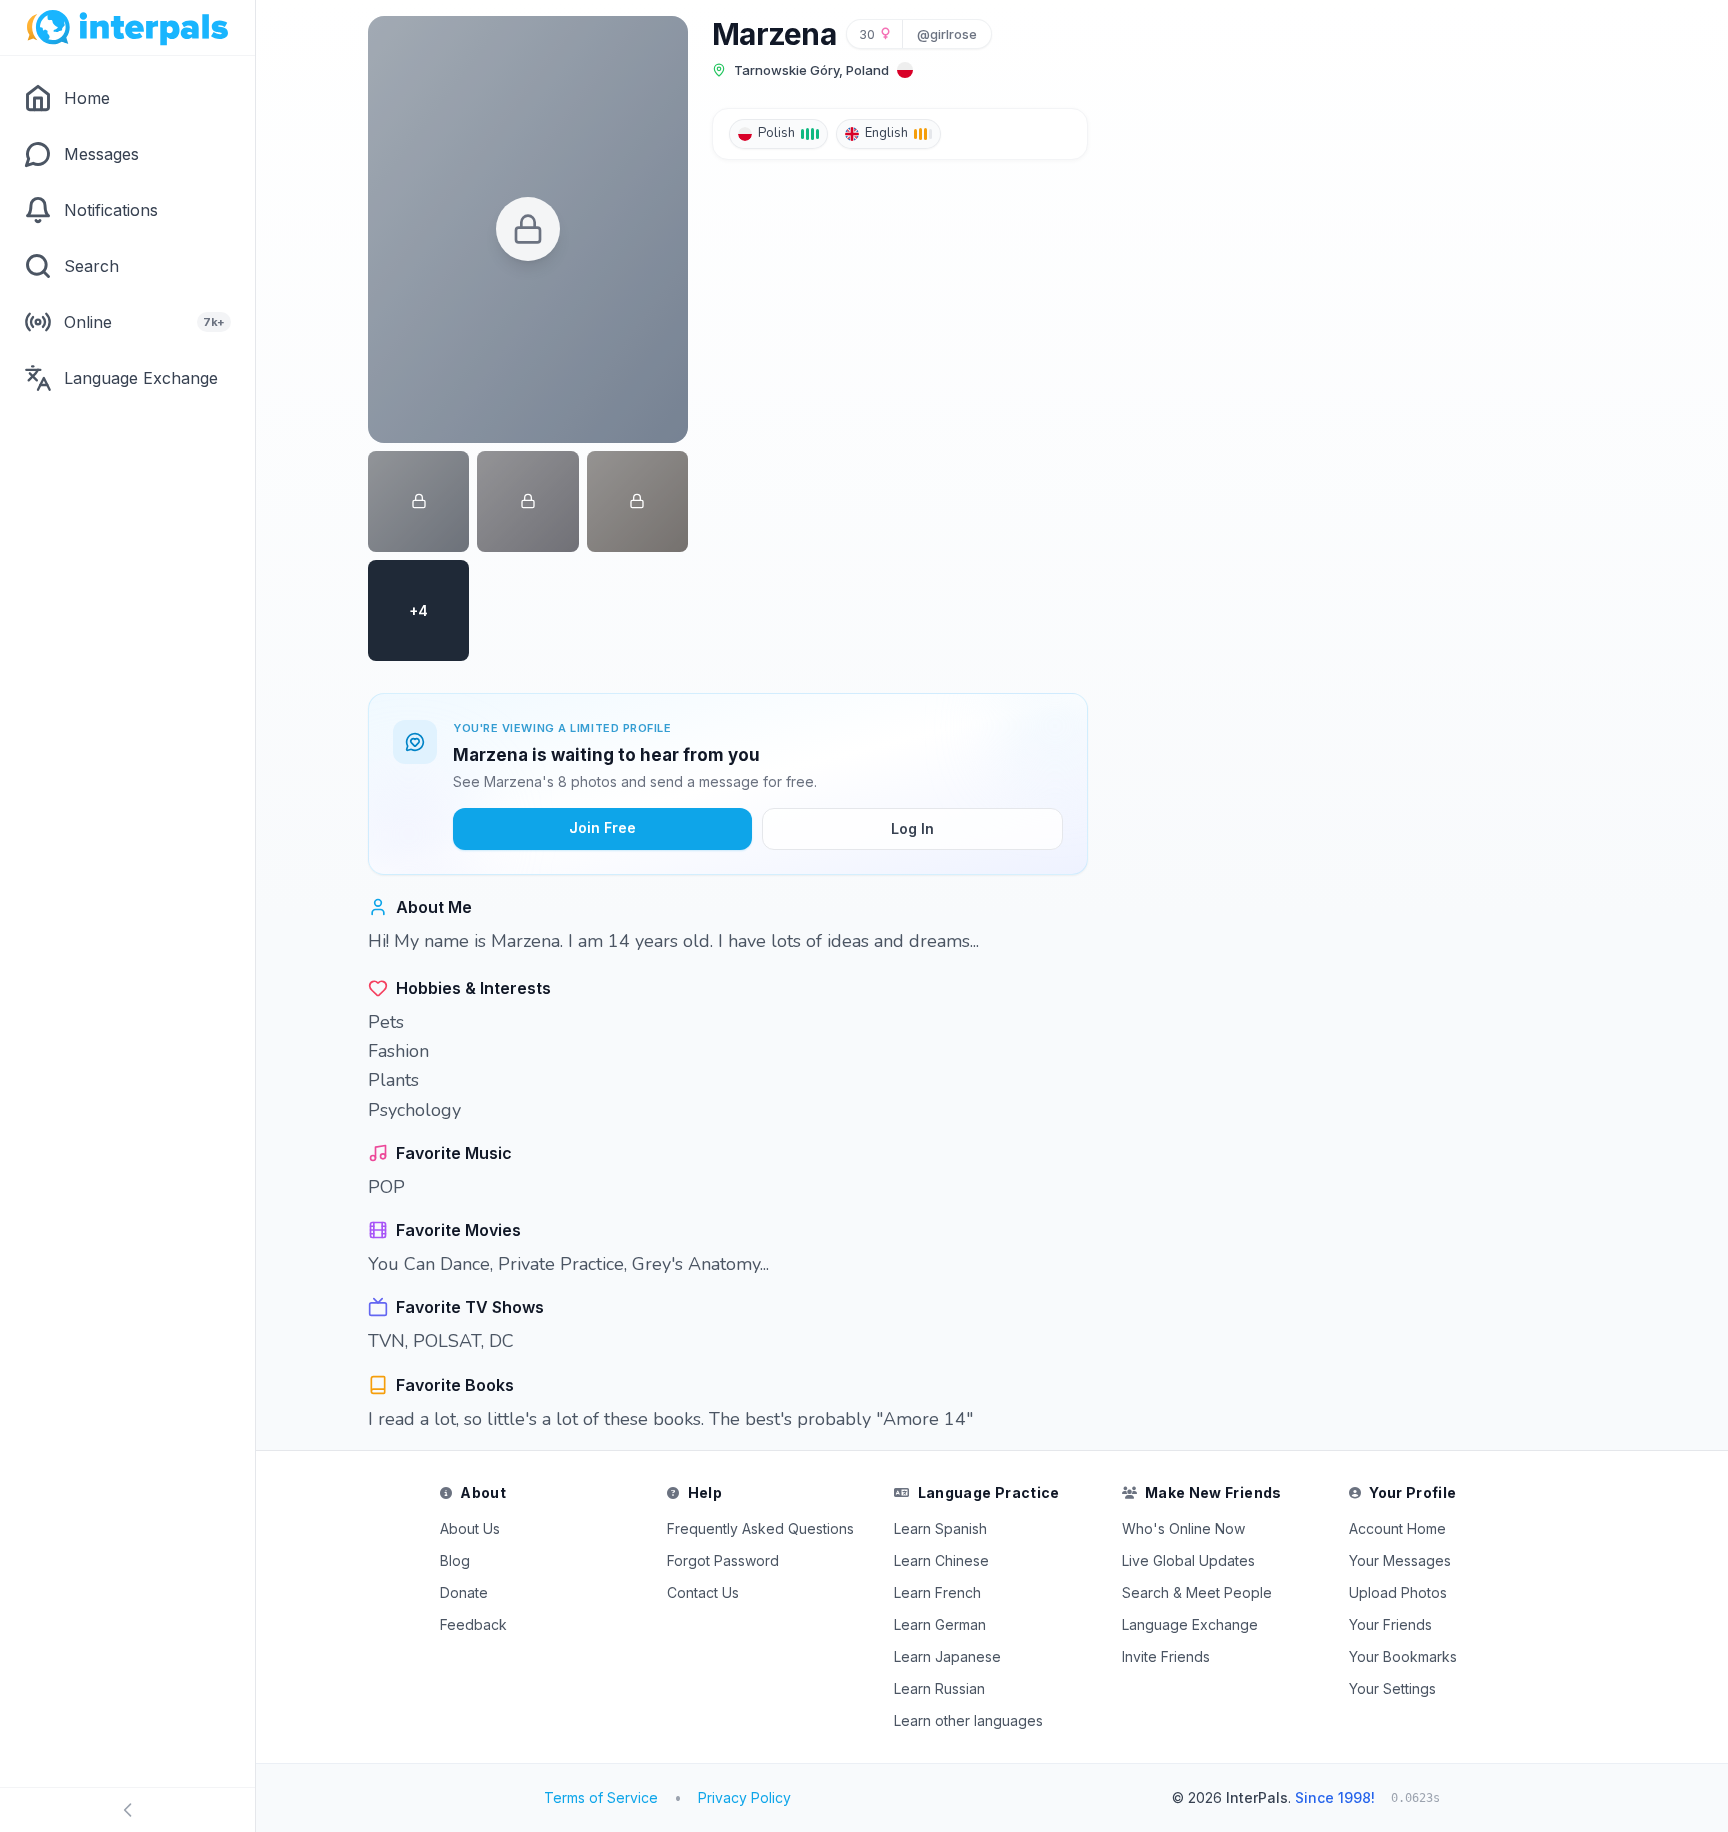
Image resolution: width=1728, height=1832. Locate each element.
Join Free (602, 827)
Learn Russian (939, 1688)
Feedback (473, 1624)
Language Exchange (1190, 1624)
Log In (912, 828)
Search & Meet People (1197, 1592)
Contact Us (703, 1592)
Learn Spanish (940, 1528)
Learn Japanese (947, 1656)
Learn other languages (968, 1720)
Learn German (940, 1624)
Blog (455, 1560)
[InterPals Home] (127, 28)
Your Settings (1392, 1688)
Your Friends (1390, 1624)
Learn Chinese (941, 1560)
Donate (464, 1592)
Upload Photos (1398, 1592)
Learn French (937, 1592)
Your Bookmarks (1403, 1656)
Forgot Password (723, 1560)
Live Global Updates (1188, 1560)
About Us (470, 1528)
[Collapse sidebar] (127, 1810)
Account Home (1397, 1528)
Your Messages (1400, 1560)
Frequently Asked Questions (760, 1528)
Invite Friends (1166, 1656)
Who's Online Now (1183, 1528)
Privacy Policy (744, 1797)
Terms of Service (601, 1797)
